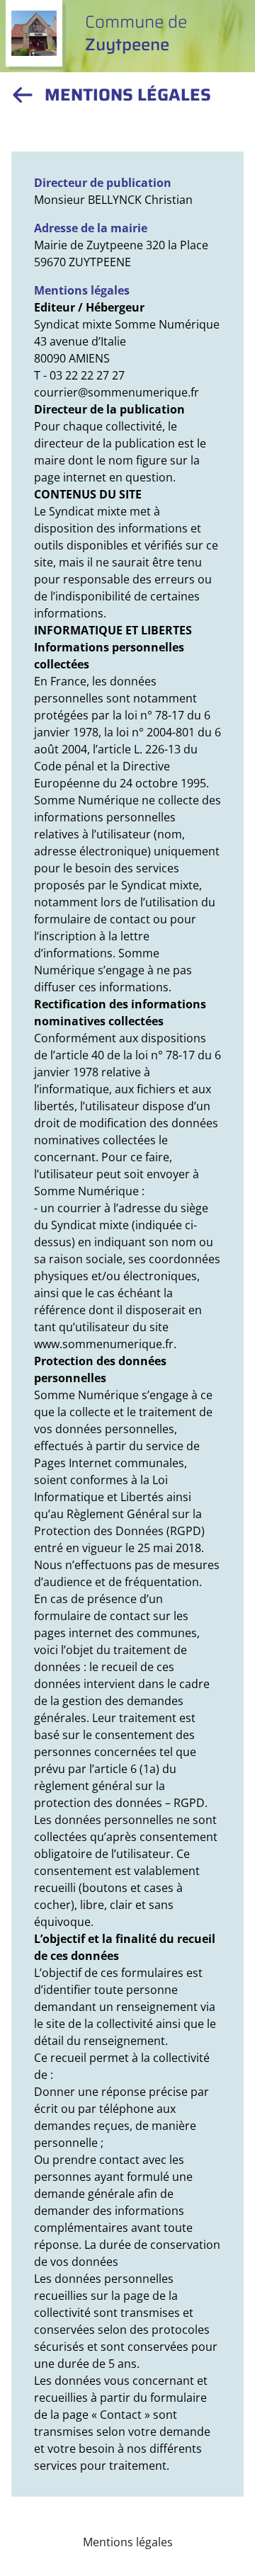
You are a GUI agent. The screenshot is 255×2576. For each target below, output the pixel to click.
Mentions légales (128, 2542)
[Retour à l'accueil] (23, 95)
